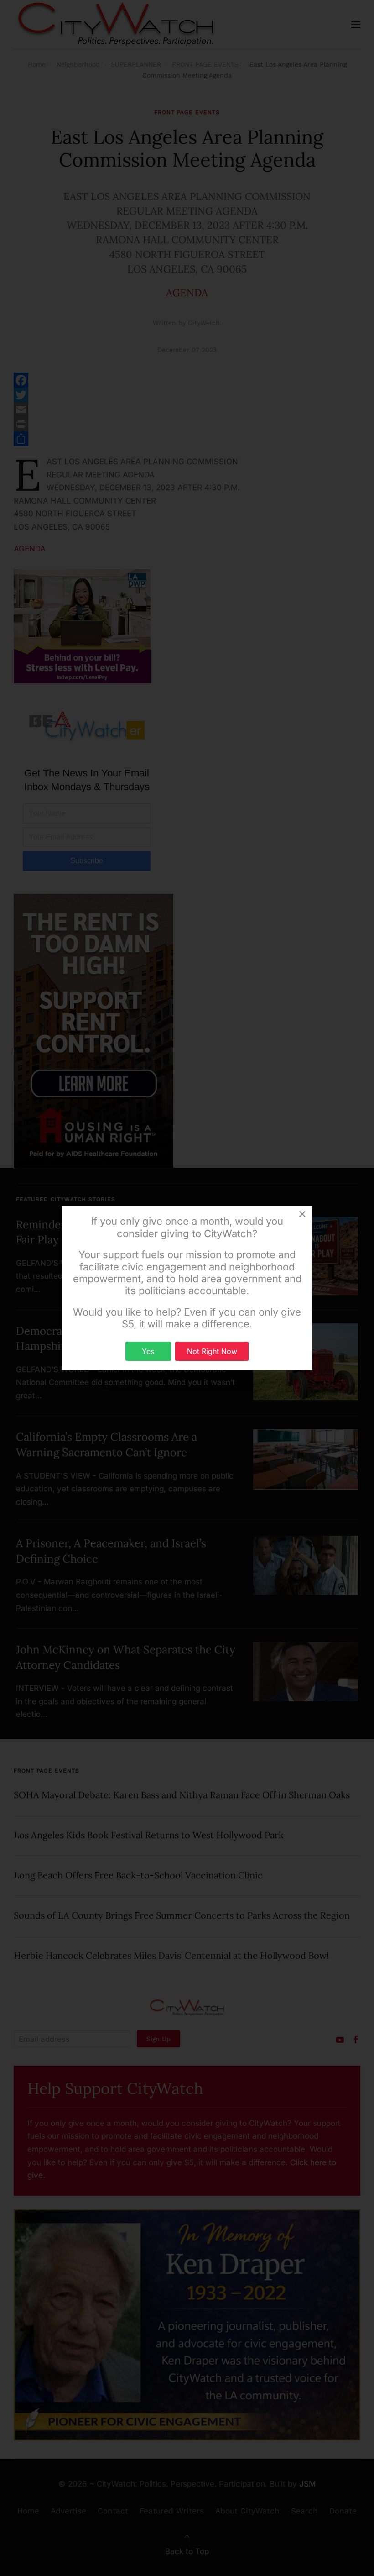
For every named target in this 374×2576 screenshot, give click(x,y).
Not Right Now (212, 1351)
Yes (148, 1351)
